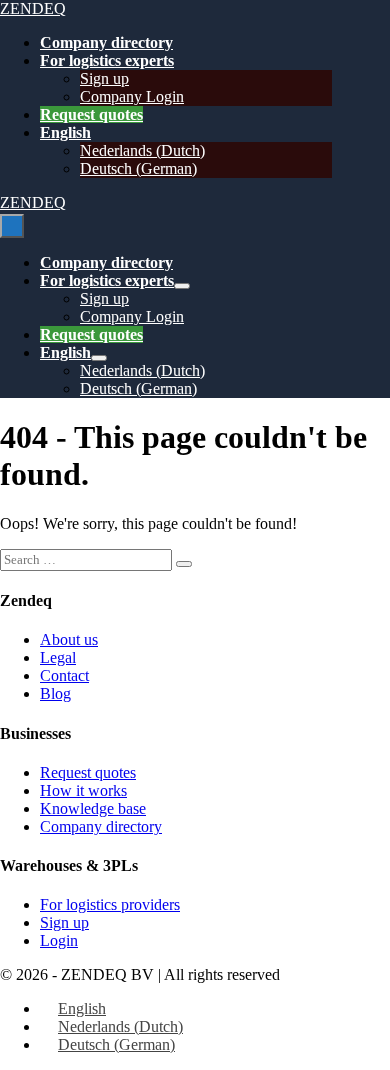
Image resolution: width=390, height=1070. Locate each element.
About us (69, 639)
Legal (58, 657)
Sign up (104, 78)
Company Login (132, 96)
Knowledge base (93, 808)
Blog (55, 693)
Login (59, 940)
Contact (64, 675)
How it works (83, 790)
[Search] (184, 564)
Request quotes (91, 114)
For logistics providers (110, 904)
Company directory (106, 42)
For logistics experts (107, 60)
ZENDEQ (33, 8)
